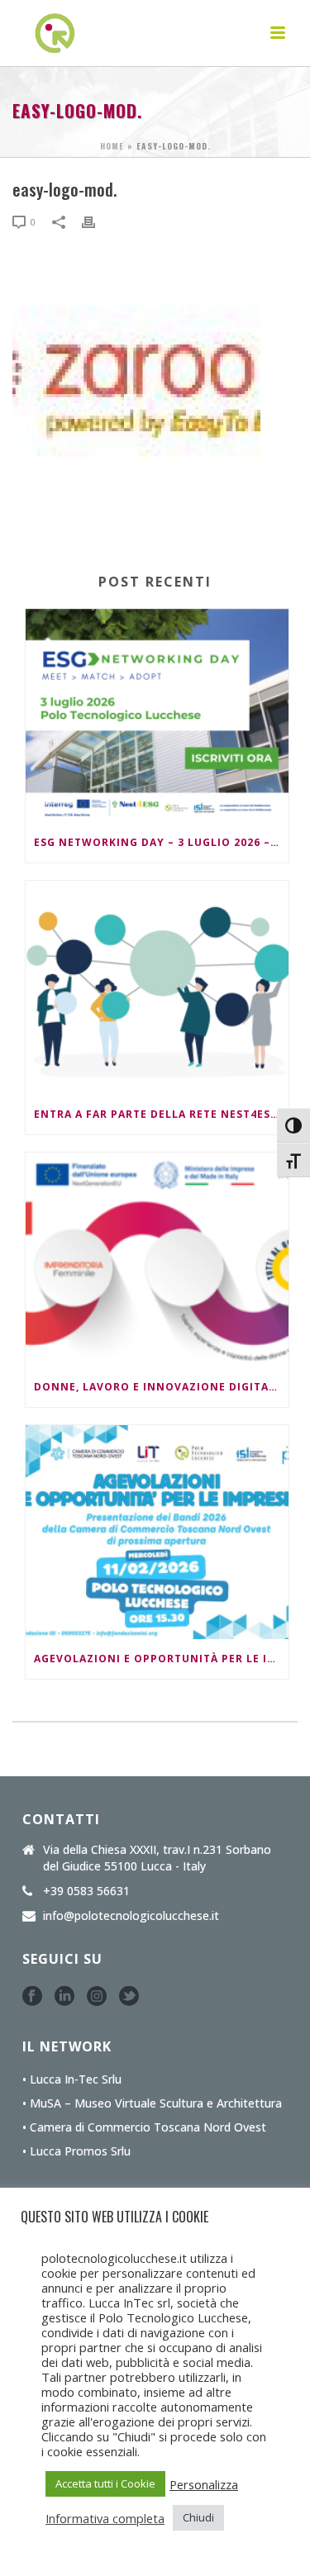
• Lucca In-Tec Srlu (72, 2079)
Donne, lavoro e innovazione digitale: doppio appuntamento (161, 1387)
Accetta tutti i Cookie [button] (105, 2483)
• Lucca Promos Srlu (76, 2151)
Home (112, 146)
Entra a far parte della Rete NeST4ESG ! (160, 1114)
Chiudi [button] (198, 2517)
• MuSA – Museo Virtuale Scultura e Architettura (152, 2103)
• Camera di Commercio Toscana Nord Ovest (144, 2127)
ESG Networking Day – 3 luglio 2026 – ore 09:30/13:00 (161, 842)
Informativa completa (105, 2518)
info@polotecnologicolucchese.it (131, 1916)
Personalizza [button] (204, 2484)
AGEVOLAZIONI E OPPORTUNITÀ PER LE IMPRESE (161, 1659)
